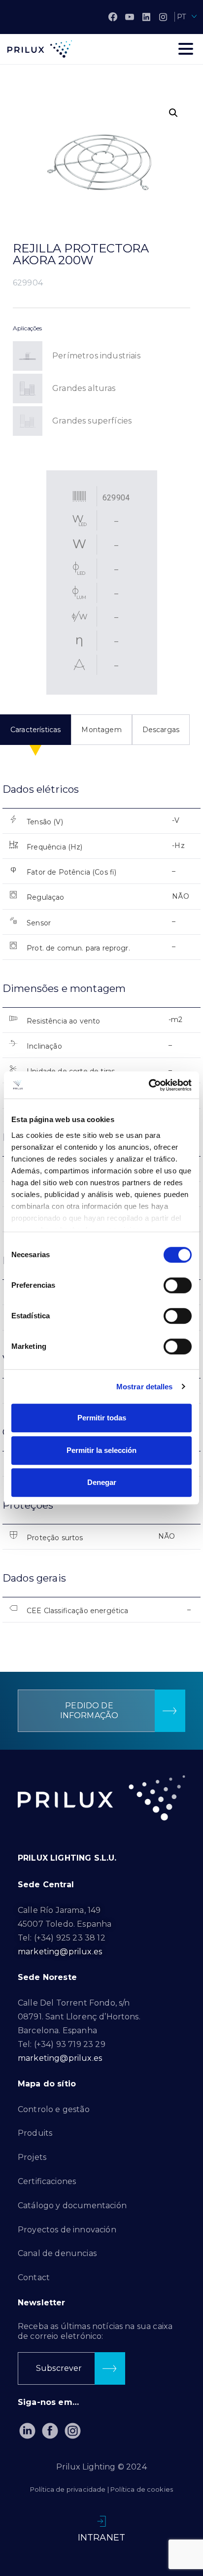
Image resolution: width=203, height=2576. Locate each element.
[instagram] (163, 17)
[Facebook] (113, 17)
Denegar (102, 1482)
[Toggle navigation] (186, 49)
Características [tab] (35, 730)
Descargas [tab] (161, 730)
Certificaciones (47, 2181)
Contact (34, 2277)
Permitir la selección (101, 1450)
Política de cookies (142, 2489)
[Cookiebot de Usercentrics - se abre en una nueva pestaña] (149, 1085)
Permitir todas (102, 1418)
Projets (32, 2157)
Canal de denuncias (57, 2253)
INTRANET (101, 2538)
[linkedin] (146, 17)
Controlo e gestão (54, 2109)
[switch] (178, 1285)
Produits (35, 2133)
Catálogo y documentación (72, 2205)
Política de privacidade (68, 2489)
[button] (173, 113)
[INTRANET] (101, 2521)
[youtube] (130, 17)
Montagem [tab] (101, 730)
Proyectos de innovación (67, 2230)
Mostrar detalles (145, 1387)
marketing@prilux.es (60, 1952)
